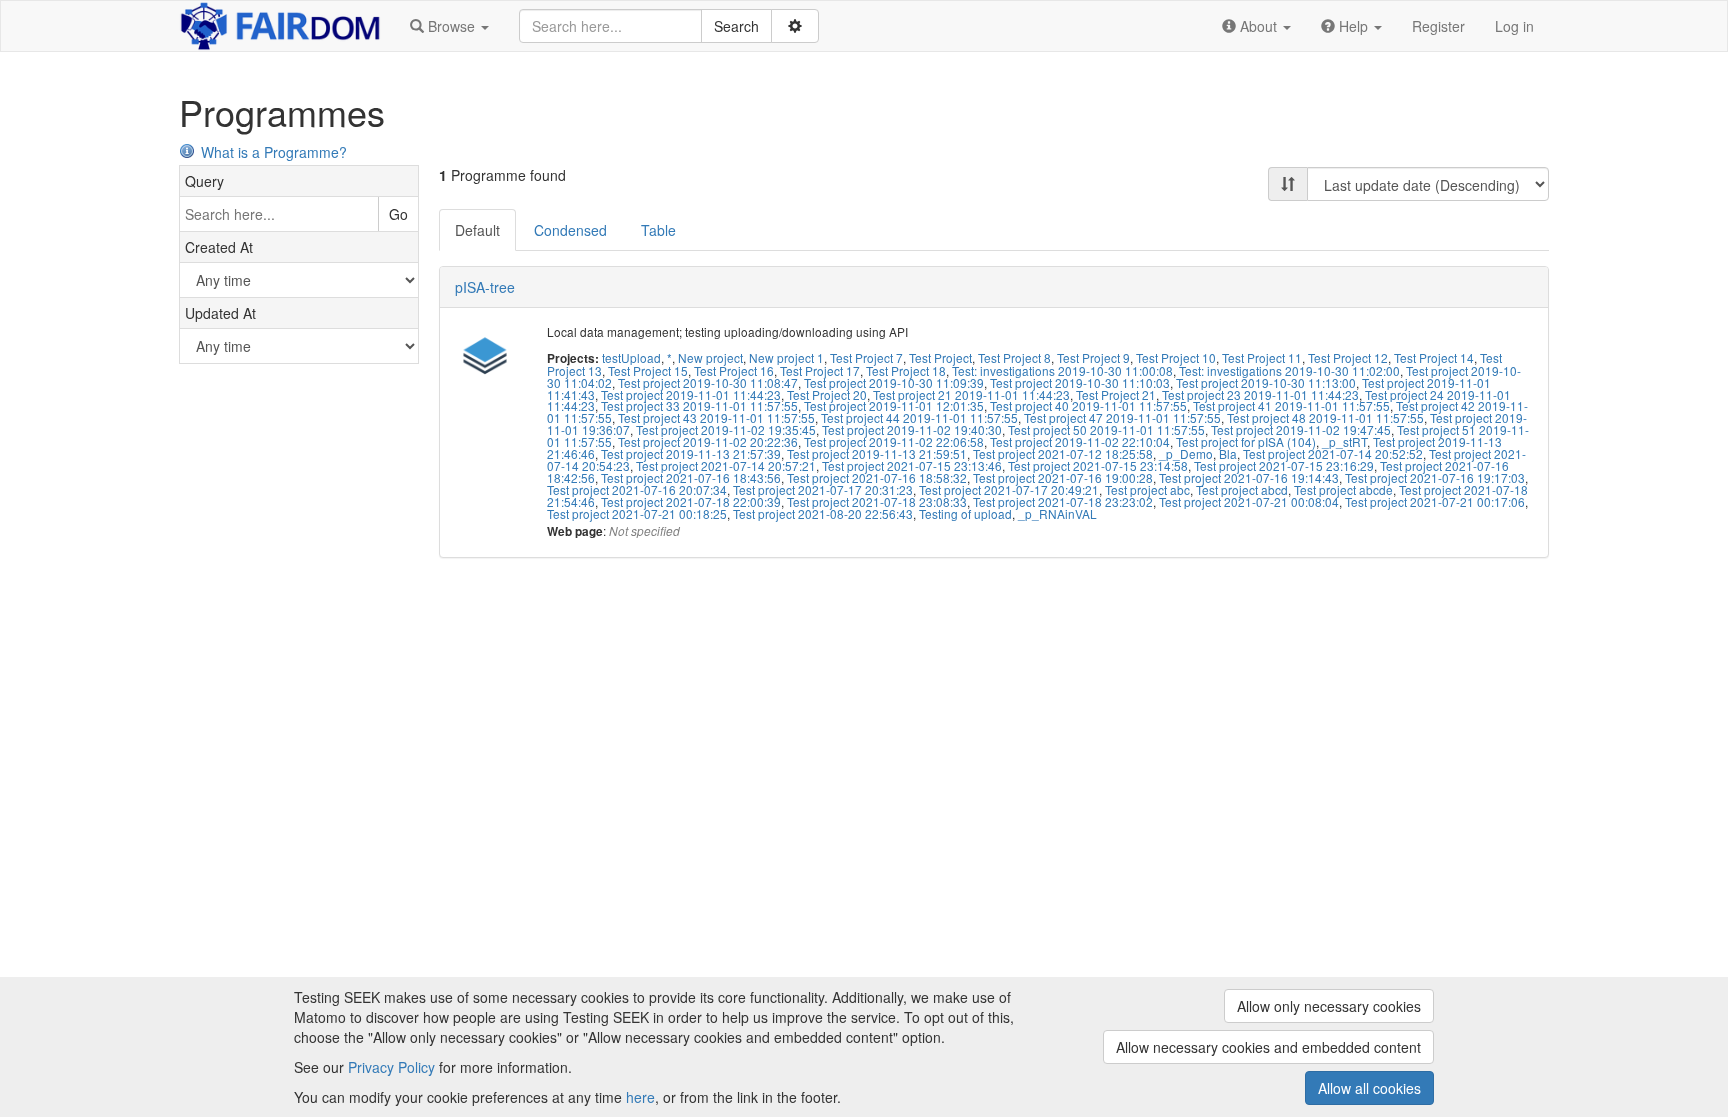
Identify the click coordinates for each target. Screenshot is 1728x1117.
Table (658, 230)
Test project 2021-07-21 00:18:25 (637, 513)
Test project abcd (1242, 489)
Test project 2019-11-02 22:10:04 (1080, 441)
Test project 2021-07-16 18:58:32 (877, 477)
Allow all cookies (1369, 1088)
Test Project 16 (734, 370)
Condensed (570, 230)
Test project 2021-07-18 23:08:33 (877, 501)
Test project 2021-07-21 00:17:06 (1435, 501)
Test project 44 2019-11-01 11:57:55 (919, 417)
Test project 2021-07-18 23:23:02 (1063, 501)
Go (398, 214)
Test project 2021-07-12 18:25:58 (1063, 453)
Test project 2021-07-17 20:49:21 (1009, 489)
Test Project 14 (1434, 357)
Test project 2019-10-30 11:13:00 (1266, 382)
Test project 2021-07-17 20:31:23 (823, 489)
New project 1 (786, 357)
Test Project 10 (1176, 357)
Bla (1228, 453)
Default (477, 230)
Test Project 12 (1348, 357)
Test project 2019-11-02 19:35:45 (726, 429)
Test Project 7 (866, 357)
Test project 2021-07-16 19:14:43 (1249, 477)
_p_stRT (1344, 441)
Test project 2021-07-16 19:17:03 (1435, 477)
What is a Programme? (274, 152)
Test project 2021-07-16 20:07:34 (637, 489)
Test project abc (1147, 489)
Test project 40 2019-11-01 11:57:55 (1088, 405)
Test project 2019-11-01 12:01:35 (894, 405)
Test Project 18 (906, 370)
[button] (449, 26)
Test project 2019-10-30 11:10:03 (1080, 382)
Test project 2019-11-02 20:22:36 (708, 441)
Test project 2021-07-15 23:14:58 (1098, 465)
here (640, 1097)
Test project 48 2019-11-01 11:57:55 (1325, 417)
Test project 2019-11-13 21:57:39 (691, 453)
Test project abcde (1343, 489)
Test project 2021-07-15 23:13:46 (912, 465)
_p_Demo (1186, 453)
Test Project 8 (1014, 357)
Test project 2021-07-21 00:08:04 (1249, 501)
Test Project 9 (1093, 357)
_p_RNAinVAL (1057, 513)
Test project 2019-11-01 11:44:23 (691, 394)
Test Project (940, 357)
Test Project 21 (1116, 394)
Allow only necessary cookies (1329, 1006)
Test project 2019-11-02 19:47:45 (1301, 429)
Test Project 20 (827, 394)
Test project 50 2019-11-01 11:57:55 (1106, 429)
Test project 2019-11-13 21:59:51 (877, 453)
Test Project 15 (648, 370)
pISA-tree (485, 287)
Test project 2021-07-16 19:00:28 (1063, 477)
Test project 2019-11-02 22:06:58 (894, 441)
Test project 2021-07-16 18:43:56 (691, 477)
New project (710, 357)
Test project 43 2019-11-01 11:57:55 (716, 417)
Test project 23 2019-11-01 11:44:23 (1260, 394)
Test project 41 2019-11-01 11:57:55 (1291, 405)
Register (1438, 26)
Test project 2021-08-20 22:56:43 (823, 513)
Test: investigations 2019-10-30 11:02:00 (1289, 370)
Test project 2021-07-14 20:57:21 (726, 465)
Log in (1514, 26)
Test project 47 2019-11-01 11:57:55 (1122, 417)
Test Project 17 (820, 370)
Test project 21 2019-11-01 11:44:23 (971, 394)
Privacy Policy (391, 1067)
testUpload (631, 357)
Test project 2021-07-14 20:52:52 (1333, 453)
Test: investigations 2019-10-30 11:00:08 (1062, 370)
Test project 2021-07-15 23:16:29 (1284, 465)
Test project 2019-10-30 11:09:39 (894, 382)
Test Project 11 (1262, 357)
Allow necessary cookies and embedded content (1268, 1047)
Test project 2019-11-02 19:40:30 (912, 429)
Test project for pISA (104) (1246, 441)
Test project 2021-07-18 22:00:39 (691, 501)
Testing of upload (965, 513)
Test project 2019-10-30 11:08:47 (708, 382)
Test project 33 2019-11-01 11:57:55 (699, 405)
